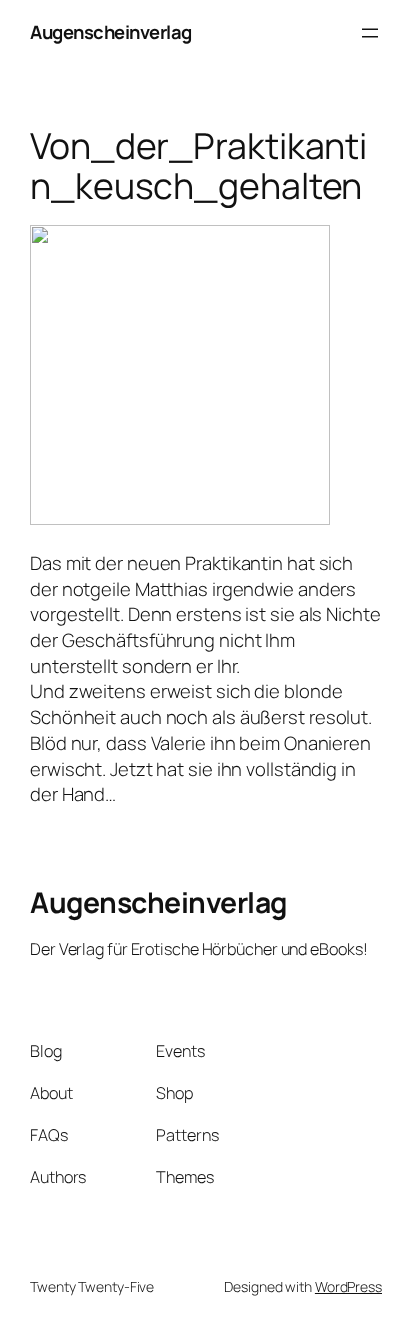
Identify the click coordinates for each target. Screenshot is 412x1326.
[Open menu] (370, 33)
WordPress (348, 1286)
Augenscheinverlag (111, 32)
